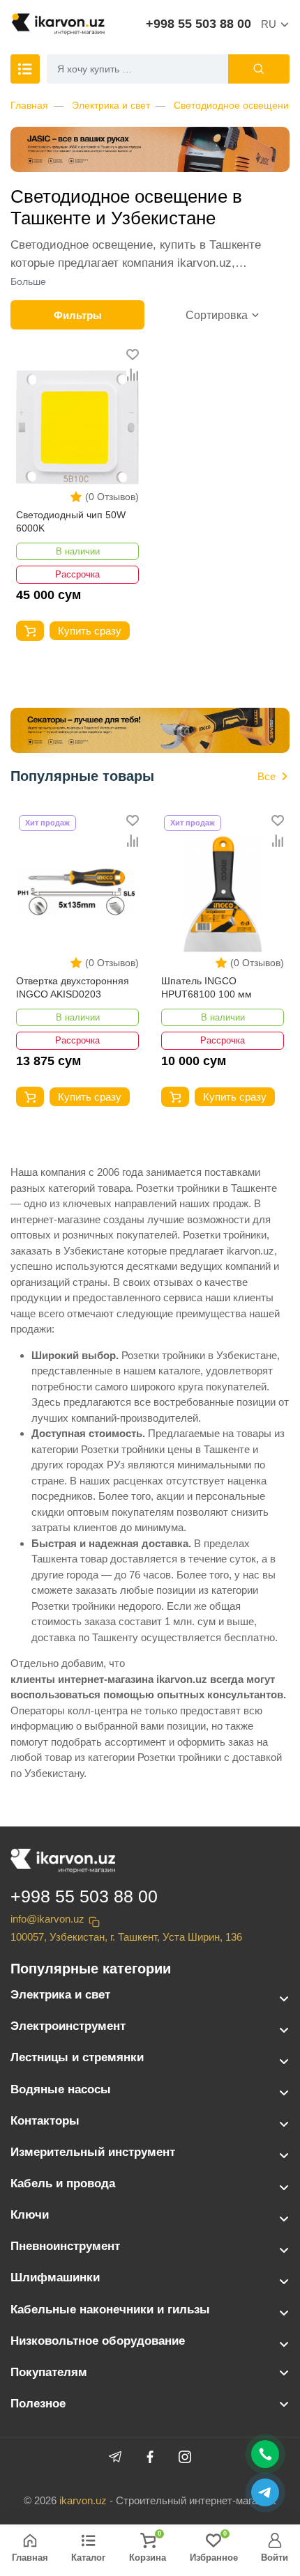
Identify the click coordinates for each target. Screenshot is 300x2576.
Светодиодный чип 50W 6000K (71, 522)
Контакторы (45, 2121)
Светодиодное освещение (234, 105)
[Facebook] (150, 2457)
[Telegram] (115, 2457)
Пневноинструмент (65, 2246)
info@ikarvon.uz (47, 1919)
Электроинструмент (68, 2026)
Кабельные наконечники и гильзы (110, 2310)
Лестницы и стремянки (77, 2057)
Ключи (30, 2215)
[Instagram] (185, 2457)
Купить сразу (90, 631)
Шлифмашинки (55, 2278)
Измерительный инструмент (93, 2152)
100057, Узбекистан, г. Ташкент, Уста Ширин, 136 (126, 1937)
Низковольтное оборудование (98, 2341)
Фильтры (78, 315)
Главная (29, 105)
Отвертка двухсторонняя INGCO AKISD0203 (73, 988)
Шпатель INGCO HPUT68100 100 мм (207, 988)
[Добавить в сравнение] (133, 375)
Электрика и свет (111, 105)
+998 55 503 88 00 (198, 24)
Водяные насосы (61, 2089)
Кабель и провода (63, 2183)
